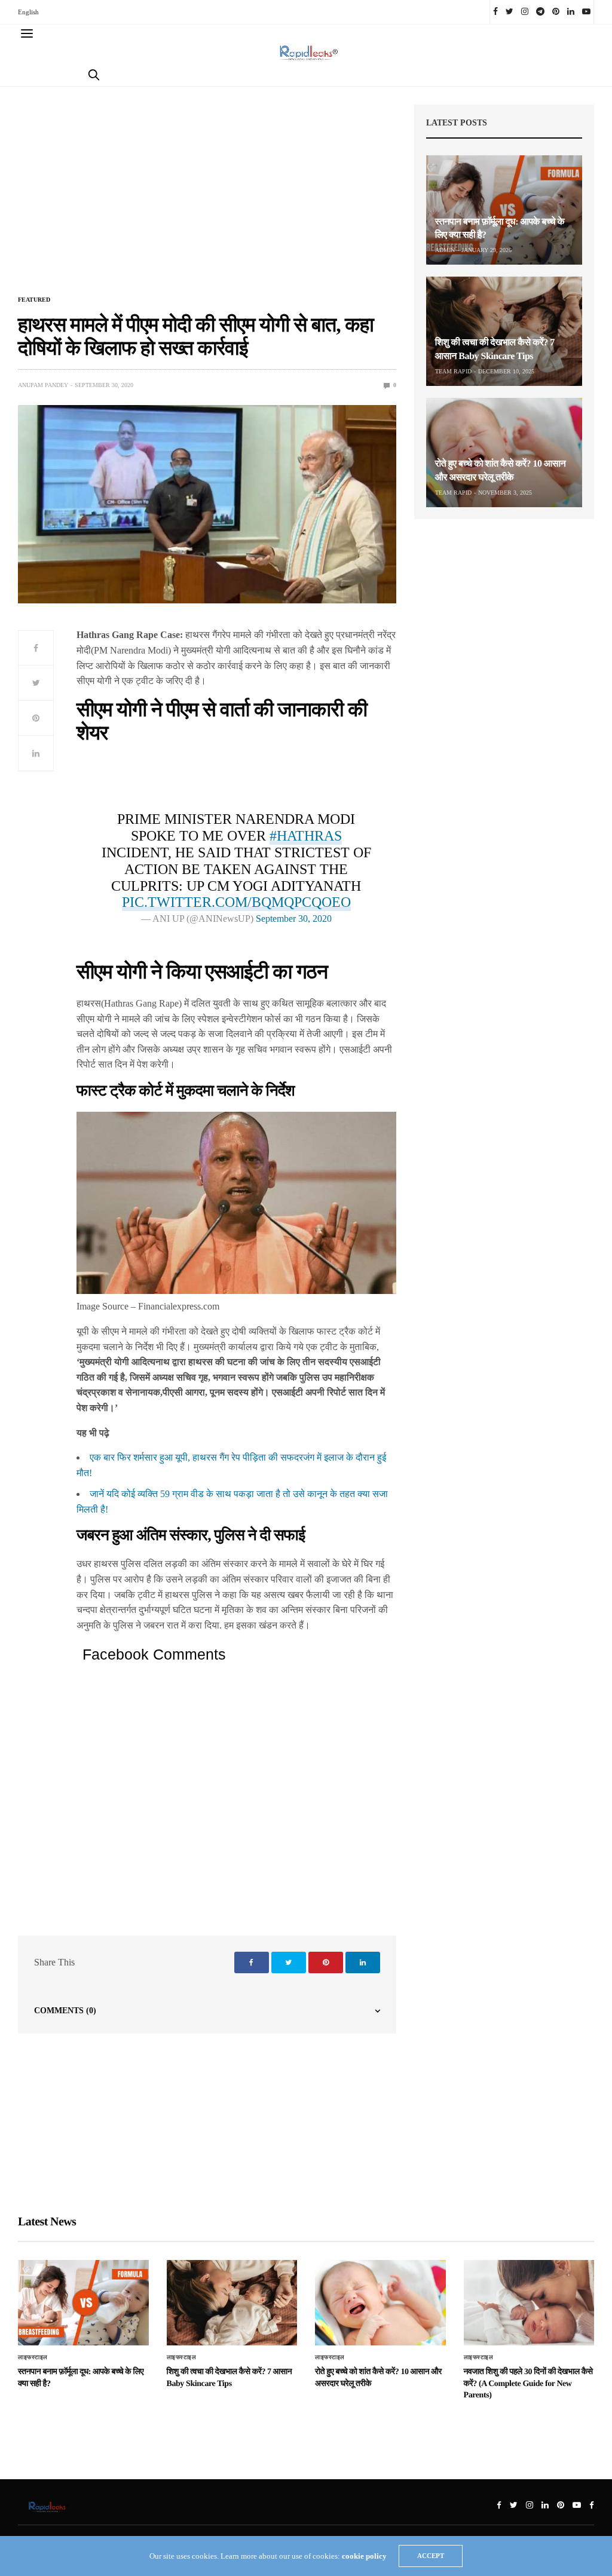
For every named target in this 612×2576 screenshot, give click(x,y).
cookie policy (364, 2556)
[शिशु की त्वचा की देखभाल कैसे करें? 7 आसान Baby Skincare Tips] (504, 331)
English (28, 12)
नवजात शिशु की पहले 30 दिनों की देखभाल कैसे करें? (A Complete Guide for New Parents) (528, 2384)
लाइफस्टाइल (33, 2357)
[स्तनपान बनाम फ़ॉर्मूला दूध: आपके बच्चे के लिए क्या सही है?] (504, 210)
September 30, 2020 (294, 919)
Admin (445, 250)
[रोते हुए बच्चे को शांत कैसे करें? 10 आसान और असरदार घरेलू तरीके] (504, 453)
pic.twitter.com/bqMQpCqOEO (236, 902)
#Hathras (306, 836)
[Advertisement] (207, 198)
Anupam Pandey (43, 385)
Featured (34, 300)
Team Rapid (453, 371)
